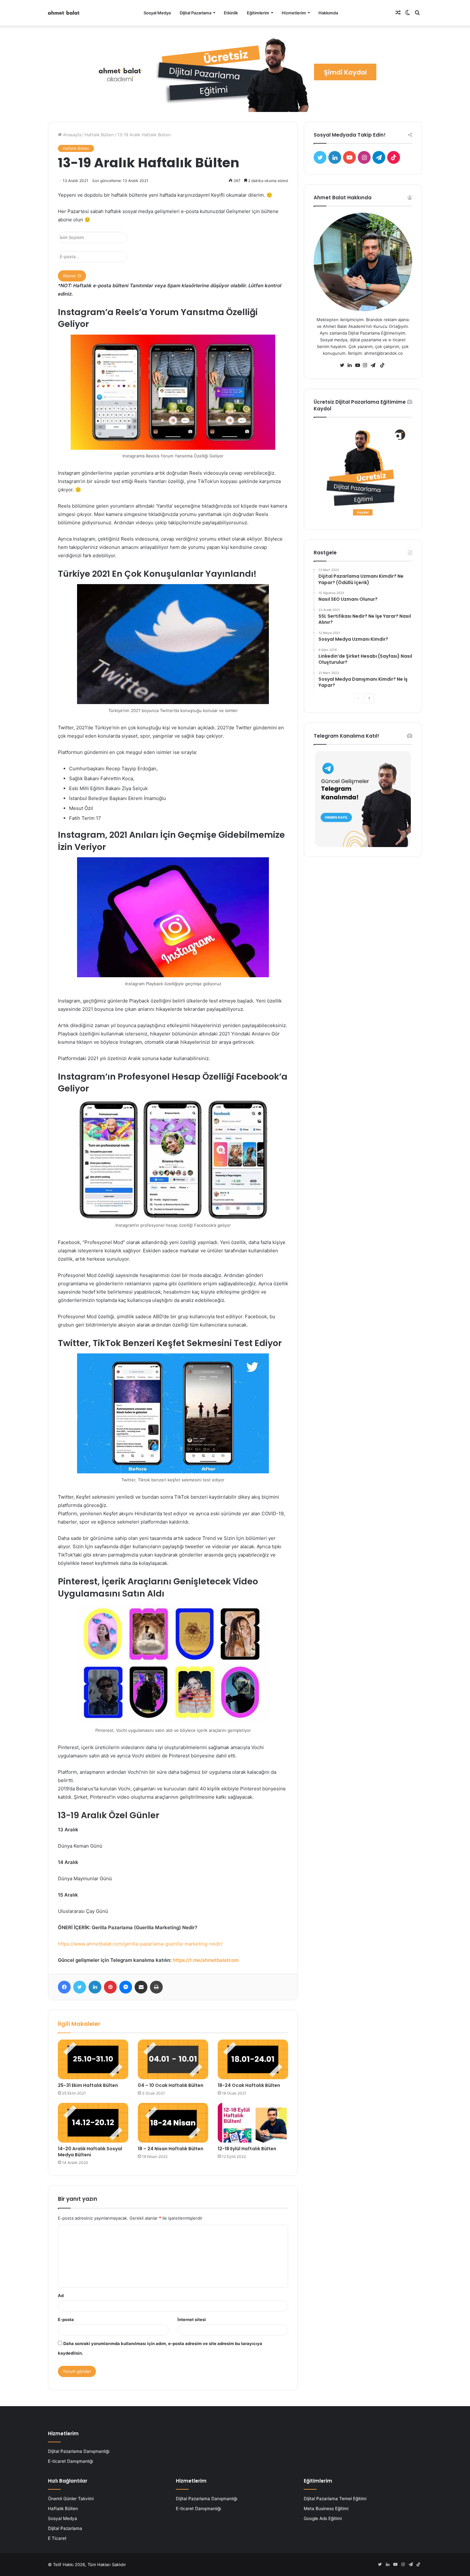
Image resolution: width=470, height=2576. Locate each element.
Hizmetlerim (294, 13)
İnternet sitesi (192, 2319)
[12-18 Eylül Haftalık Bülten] (253, 2123)
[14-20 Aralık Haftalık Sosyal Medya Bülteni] (93, 2123)
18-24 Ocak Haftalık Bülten (249, 2085)
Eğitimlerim (258, 13)
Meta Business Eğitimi (326, 2509)
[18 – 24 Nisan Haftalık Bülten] (173, 2123)
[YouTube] (359, 365)
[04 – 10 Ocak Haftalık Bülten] (173, 2059)
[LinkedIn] (351, 365)
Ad (61, 2295)
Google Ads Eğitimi (323, 2518)
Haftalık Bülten (99, 135)
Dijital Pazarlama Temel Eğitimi (335, 2499)
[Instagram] (367, 365)
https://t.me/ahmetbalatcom (206, 1960)
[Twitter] (344, 365)
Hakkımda (328, 13)
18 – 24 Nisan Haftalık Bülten (171, 2149)
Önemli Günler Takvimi (71, 2499)
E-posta (66, 2319)
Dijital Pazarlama (196, 13)
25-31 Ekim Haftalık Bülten (88, 2085)
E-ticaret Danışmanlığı (70, 2461)
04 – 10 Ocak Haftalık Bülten (171, 2085)
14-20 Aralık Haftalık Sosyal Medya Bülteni (90, 2152)
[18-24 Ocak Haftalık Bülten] (253, 2059)
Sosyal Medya (157, 13)
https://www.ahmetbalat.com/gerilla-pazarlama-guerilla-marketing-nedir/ (140, 1944)
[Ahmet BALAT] (64, 13)
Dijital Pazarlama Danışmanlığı (79, 2451)
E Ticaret (57, 2538)
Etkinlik (231, 13)
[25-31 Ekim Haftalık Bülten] (93, 2059)
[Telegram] (374, 365)
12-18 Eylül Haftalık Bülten (247, 2149)
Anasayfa (71, 135)
